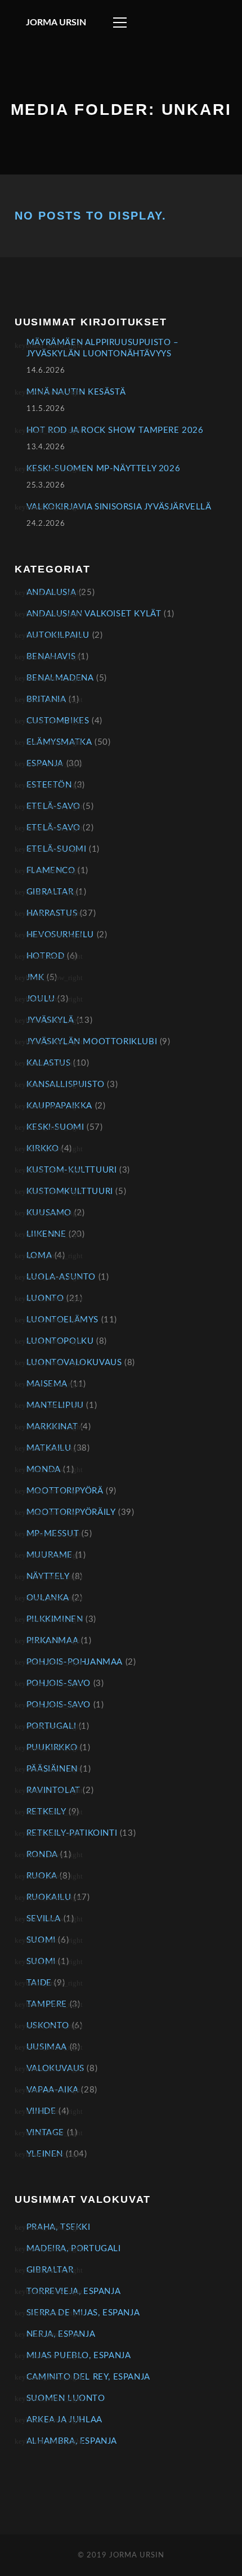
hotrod (46, 956)
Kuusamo (49, 1213)
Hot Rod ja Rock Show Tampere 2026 (115, 430)
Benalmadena (60, 678)
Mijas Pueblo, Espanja (79, 2356)
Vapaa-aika (53, 2090)
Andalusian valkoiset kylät (94, 614)
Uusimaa (47, 2047)
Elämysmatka (59, 742)
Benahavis (51, 657)
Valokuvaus (55, 2069)
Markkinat (52, 1427)
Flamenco (51, 871)
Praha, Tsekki (59, 2227)
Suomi (41, 1940)
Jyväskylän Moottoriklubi (92, 1042)
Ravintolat (53, 1790)
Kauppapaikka (59, 1106)
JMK (35, 978)
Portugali (51, 1726)
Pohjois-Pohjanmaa (75, 1662)
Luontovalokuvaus (74, 1363)
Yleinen (45, 2154)
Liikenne (46, 1234)
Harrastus (52, 913)
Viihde (41, 2111)
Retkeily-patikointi (72, 1833)
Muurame (50, 1555)
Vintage (45, 2133)
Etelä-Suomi (57, 849)
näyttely (48, 1577)
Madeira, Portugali (74, 2249)
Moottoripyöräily (71, 1512)
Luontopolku (60, 1341)
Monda (44, 1470)
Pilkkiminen (55, 1619)
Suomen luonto (66, 2398)
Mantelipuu (55, 1405)
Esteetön (49, 785)
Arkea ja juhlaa (64, 2420)
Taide (39, 1983)
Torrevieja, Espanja (73, 2291)
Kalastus (49, 1063)
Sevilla (44, 1919)
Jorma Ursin (56, 23)
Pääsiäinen (52, 1769)
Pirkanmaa (52, 1641)
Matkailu (49, 1448)
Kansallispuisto (66, 1084)
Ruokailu (49, 1897)
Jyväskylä (50, 1020)
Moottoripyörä (65, 1491)
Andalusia (51, 592)
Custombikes (58, 721)
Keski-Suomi (55, 1127)
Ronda (42, 1855)
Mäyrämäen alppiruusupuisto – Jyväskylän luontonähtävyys (103, 348)
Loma (39, 1256)
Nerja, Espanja (61, 2334)
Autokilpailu (58, 635)
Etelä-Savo (53, 806)
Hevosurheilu (60, 935)
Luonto (45, 1298)
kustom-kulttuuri (72, 1170)
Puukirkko (52, 1748)
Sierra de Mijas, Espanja (83, 2313)
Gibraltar (50, 892)
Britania (46, 699)
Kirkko (43, 1149)
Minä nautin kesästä (76, 392)
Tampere (47, 2004)
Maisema (47, 1384)
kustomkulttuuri (70, 1191)
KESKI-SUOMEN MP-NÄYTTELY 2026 (103, 469)
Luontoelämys (62, 1320)
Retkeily (46, 1812)
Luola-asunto (61, 1277)
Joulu (41, 999)
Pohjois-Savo (59, 1683)
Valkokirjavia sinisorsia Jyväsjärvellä (119, 507)
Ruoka (42, 1876)
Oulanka (48, 1598)
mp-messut (53, 1534)
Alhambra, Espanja (72, 2441)
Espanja (45, 764)
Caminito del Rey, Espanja (88, 2377)
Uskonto (48, 2026)
